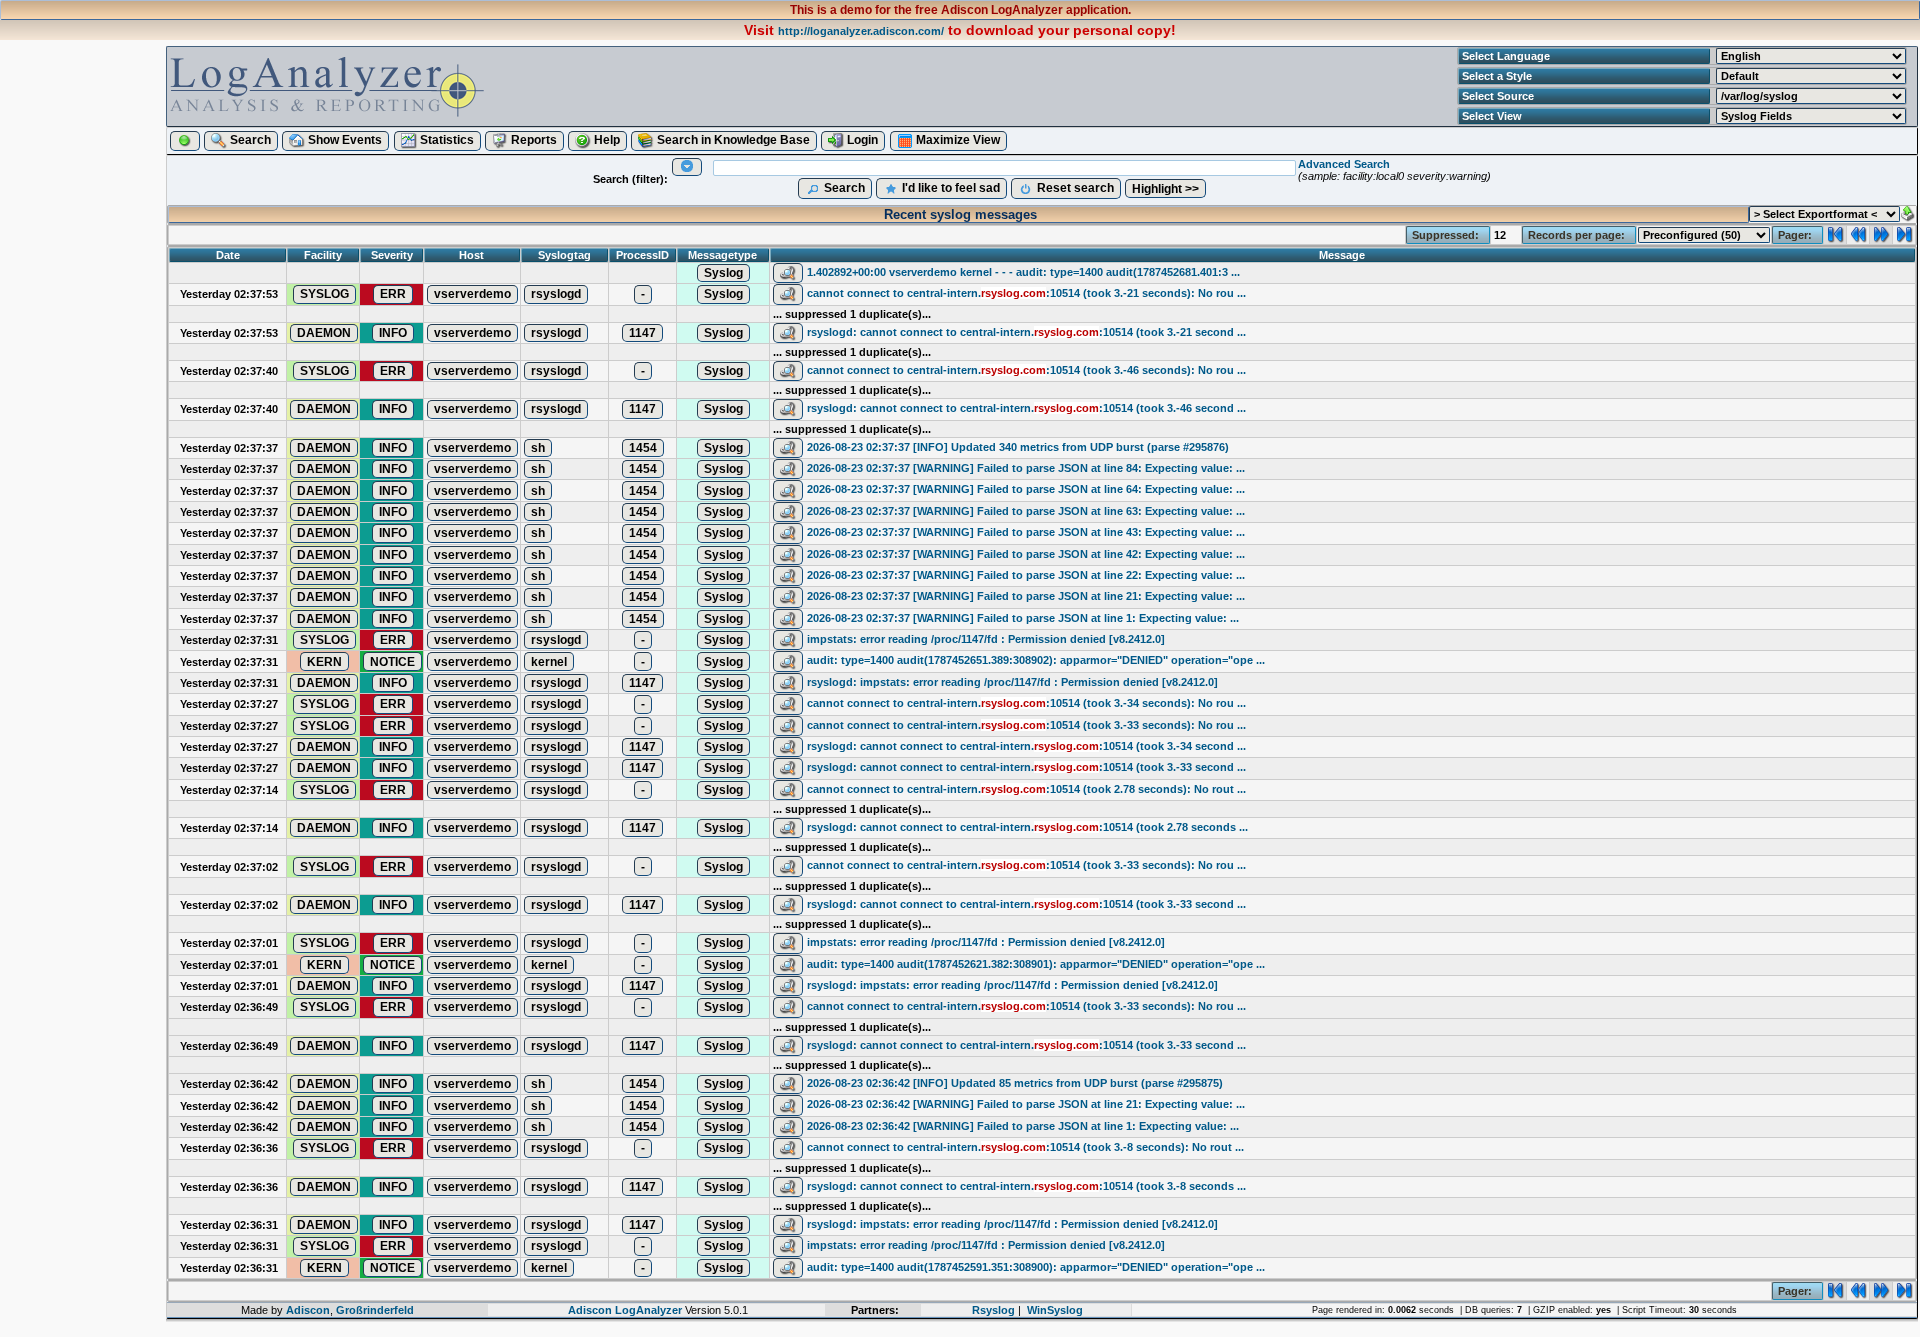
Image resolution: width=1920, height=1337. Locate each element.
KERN (324, 662)
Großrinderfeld (375, 1310)
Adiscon (308, 1310)
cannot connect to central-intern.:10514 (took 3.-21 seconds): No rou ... (1026, 293)
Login (861, 140)
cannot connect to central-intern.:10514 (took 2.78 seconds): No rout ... (1026, 789)
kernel (549, 662)
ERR (393, 294)
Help (605, 140)
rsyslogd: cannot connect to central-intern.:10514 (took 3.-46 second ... (1026, 408)
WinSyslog (1055, 1310)
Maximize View (956, 140)
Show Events (343, 140)
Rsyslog (993, 1310)
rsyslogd (556, 294)
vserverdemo (472, 294)
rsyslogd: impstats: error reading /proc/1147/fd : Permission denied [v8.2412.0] (1012, 682)
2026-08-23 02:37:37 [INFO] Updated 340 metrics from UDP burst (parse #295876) (1018, 447)
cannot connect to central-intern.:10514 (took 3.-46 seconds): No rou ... (1026, 370)
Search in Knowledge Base (732, 140)
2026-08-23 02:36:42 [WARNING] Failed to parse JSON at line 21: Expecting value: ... (1026, 1104)
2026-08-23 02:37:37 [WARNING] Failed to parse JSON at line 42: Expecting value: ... (1026, 554)
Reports (532, 140)
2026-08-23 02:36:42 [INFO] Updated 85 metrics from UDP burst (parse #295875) (1015, 1083)
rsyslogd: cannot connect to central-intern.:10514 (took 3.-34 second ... (1026, 746)
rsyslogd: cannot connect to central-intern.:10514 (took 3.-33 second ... (1026, 767)
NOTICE (392, 662)
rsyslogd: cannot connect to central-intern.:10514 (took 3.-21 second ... (1026, 332)
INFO (393, 333)
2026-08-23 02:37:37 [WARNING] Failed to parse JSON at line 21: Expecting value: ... (1026, 596)
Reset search (1074, 188)
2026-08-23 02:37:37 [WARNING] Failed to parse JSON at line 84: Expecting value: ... (1026, 468)
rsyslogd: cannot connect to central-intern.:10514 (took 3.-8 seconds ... (1026, 1186)
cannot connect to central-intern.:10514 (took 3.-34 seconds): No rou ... (1026, 703)
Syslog (723, 273)
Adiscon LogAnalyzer (625, 1310)
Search (249, 140)
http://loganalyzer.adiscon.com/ (861, 31)
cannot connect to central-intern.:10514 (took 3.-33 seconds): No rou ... (1026, 725)
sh (538, 448)
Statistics (445, 140)
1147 (642, 333)
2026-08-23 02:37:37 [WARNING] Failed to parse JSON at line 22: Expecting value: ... (1026, 575)
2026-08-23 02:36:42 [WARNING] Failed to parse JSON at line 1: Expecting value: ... (1023, 1126)
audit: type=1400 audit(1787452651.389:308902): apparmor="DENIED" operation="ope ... (1036, 660)
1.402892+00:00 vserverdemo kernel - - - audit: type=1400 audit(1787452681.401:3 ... (1023, 272)
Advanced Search (1344, 164)
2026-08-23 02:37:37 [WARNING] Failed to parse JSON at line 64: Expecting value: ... (1026, 489)
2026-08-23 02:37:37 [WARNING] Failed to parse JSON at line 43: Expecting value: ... (1026, 532)
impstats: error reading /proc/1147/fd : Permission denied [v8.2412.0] (986, 639)
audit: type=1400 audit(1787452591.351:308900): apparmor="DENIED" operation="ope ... (1036, 1267)
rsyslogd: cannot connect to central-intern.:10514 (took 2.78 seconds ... (1027, 827)
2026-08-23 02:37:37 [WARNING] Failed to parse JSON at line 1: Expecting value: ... (1023, 618)
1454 (643, 448)
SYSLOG (324, 294)
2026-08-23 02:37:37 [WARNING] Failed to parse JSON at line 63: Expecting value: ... (1026, 511)
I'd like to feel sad (949, 188)
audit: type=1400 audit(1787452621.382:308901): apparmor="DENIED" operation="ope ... (1036, 964)
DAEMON (324, 333)
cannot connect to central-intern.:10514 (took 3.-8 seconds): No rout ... (1025, 1147)
